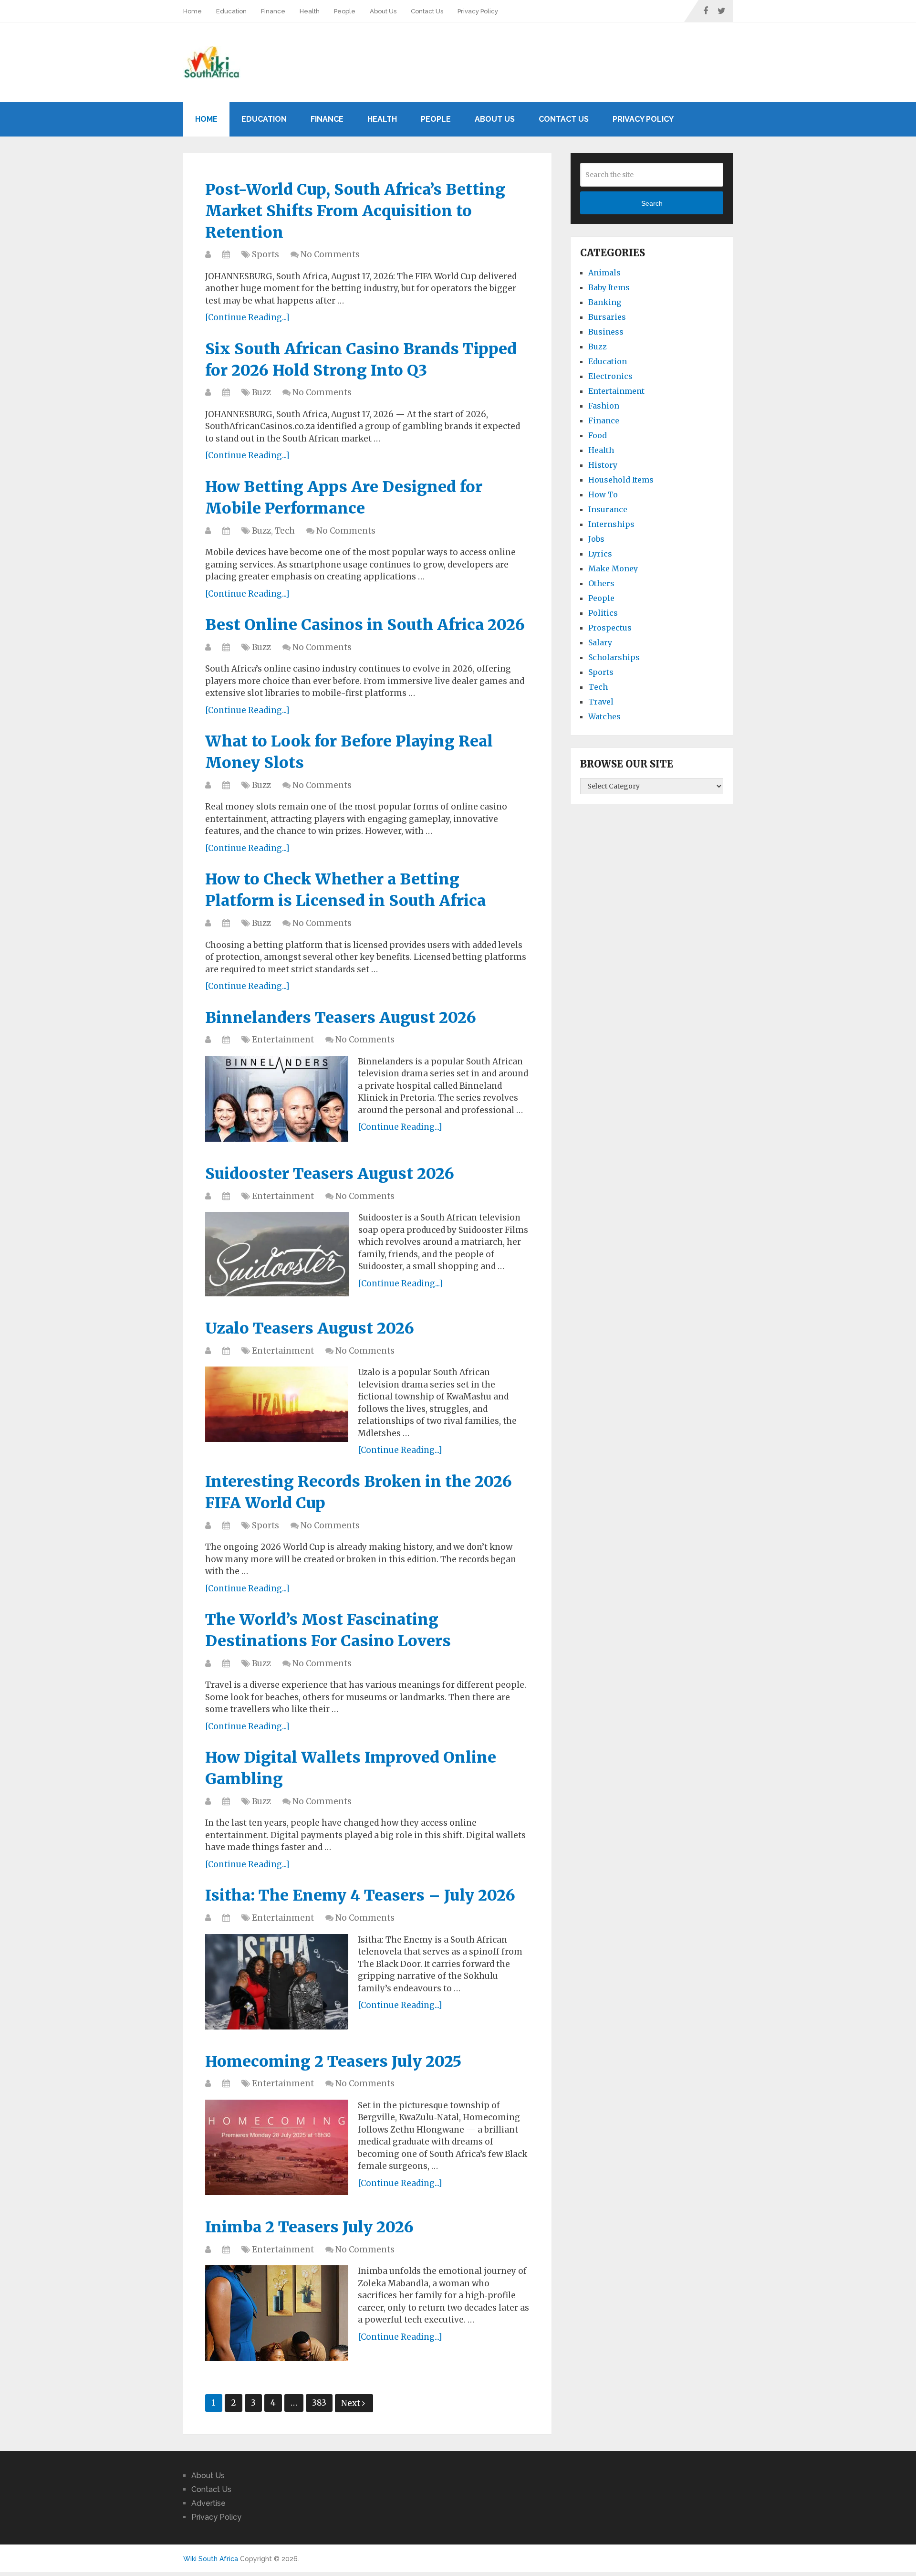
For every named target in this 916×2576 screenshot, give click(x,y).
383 (319, 2403)
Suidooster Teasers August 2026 (330, 1174)
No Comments (330, 254)
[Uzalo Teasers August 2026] (277, 1404)
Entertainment (283, 1040)
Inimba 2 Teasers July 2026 (309, 2227)
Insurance (608, 509)
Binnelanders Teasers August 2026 (341, 1018)
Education (231, 11)
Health (310, 11)
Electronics (610, 376)
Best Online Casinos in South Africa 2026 (365, 625)
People (345, 11)
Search (652, 203)
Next (352, 2403)
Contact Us (427, 11)
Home (193, 11)
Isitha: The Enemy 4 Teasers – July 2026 (360, 1895)
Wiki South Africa (211, 2559)
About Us (383, 11)
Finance (273, 11)
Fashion (604, 406)
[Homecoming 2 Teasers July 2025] (277, 2147)
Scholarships (614, 657)
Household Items (621, 480)
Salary (600, 642)
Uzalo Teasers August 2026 (310, 1328)
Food (598, 435)
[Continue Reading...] (247, 317)
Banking (605, 302)
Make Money (613, 568)
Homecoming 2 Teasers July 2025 (333, 2061)
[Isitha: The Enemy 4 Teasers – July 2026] (277, 1982)
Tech (285, 531)
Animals (604, 273)
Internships (611, 524)
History (603, 465)
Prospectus (610, 628)
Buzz (261, 392)
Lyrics (600, 554)
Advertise (208, 2503)
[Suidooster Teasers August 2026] (277, 1254)
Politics (603, 613)
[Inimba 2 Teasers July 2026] (277, 2313)
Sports (265, 254)
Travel (601, 702)
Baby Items (609, 287)
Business (606, 332)
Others (601, 583)
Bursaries (607, 317)
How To (603, 494)
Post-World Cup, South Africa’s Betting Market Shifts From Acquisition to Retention (355, 211)
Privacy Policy (478, 11)
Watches (604, 716)
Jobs (596, 539)
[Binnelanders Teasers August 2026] (277, 1099)
